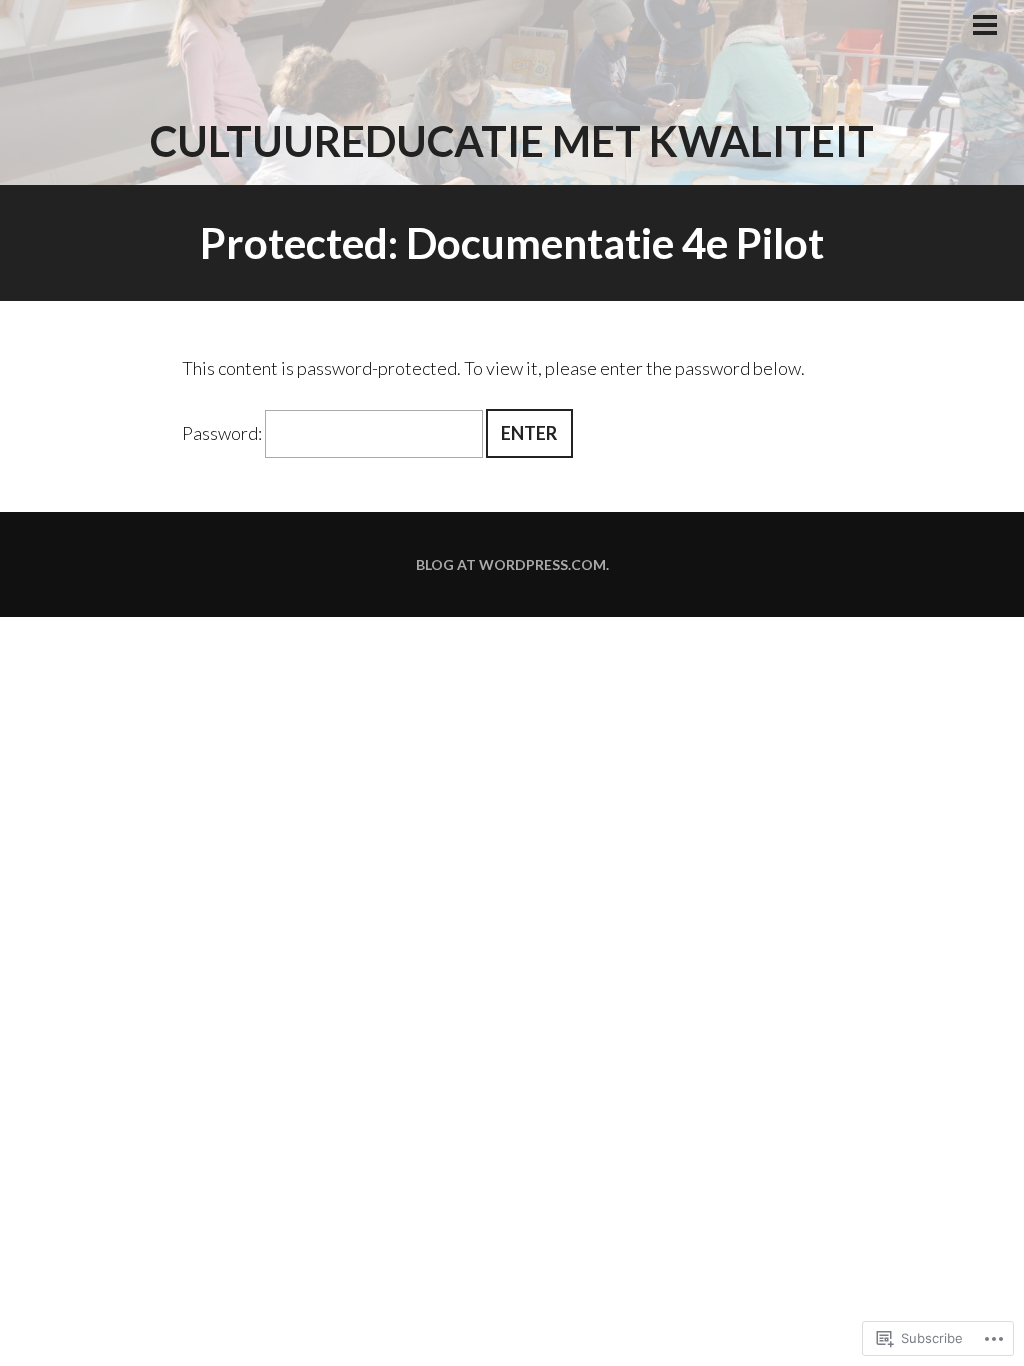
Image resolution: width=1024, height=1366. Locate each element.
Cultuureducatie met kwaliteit (512, 141)
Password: (223, 433)
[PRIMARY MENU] (985, 27)
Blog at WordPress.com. (512, 564)
